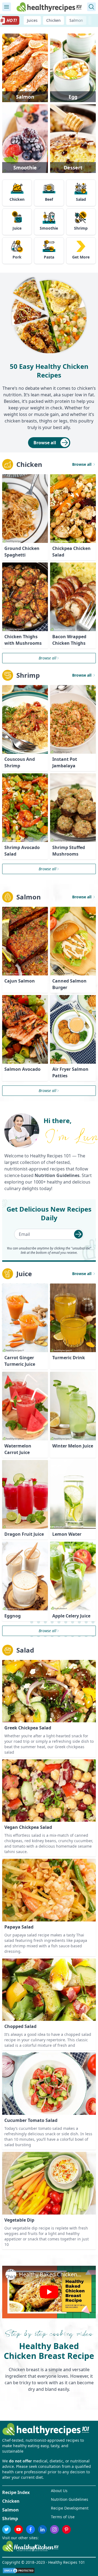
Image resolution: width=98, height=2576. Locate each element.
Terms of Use (63, 2517)
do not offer (20, 2461)
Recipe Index (16, 2492)
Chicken (53, 20)
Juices (32, 20)
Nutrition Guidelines (70, 2499)
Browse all (45, 443)
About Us (59, 2491)
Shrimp (10, 2519)
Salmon (76, 20)
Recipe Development (70, 2508)
